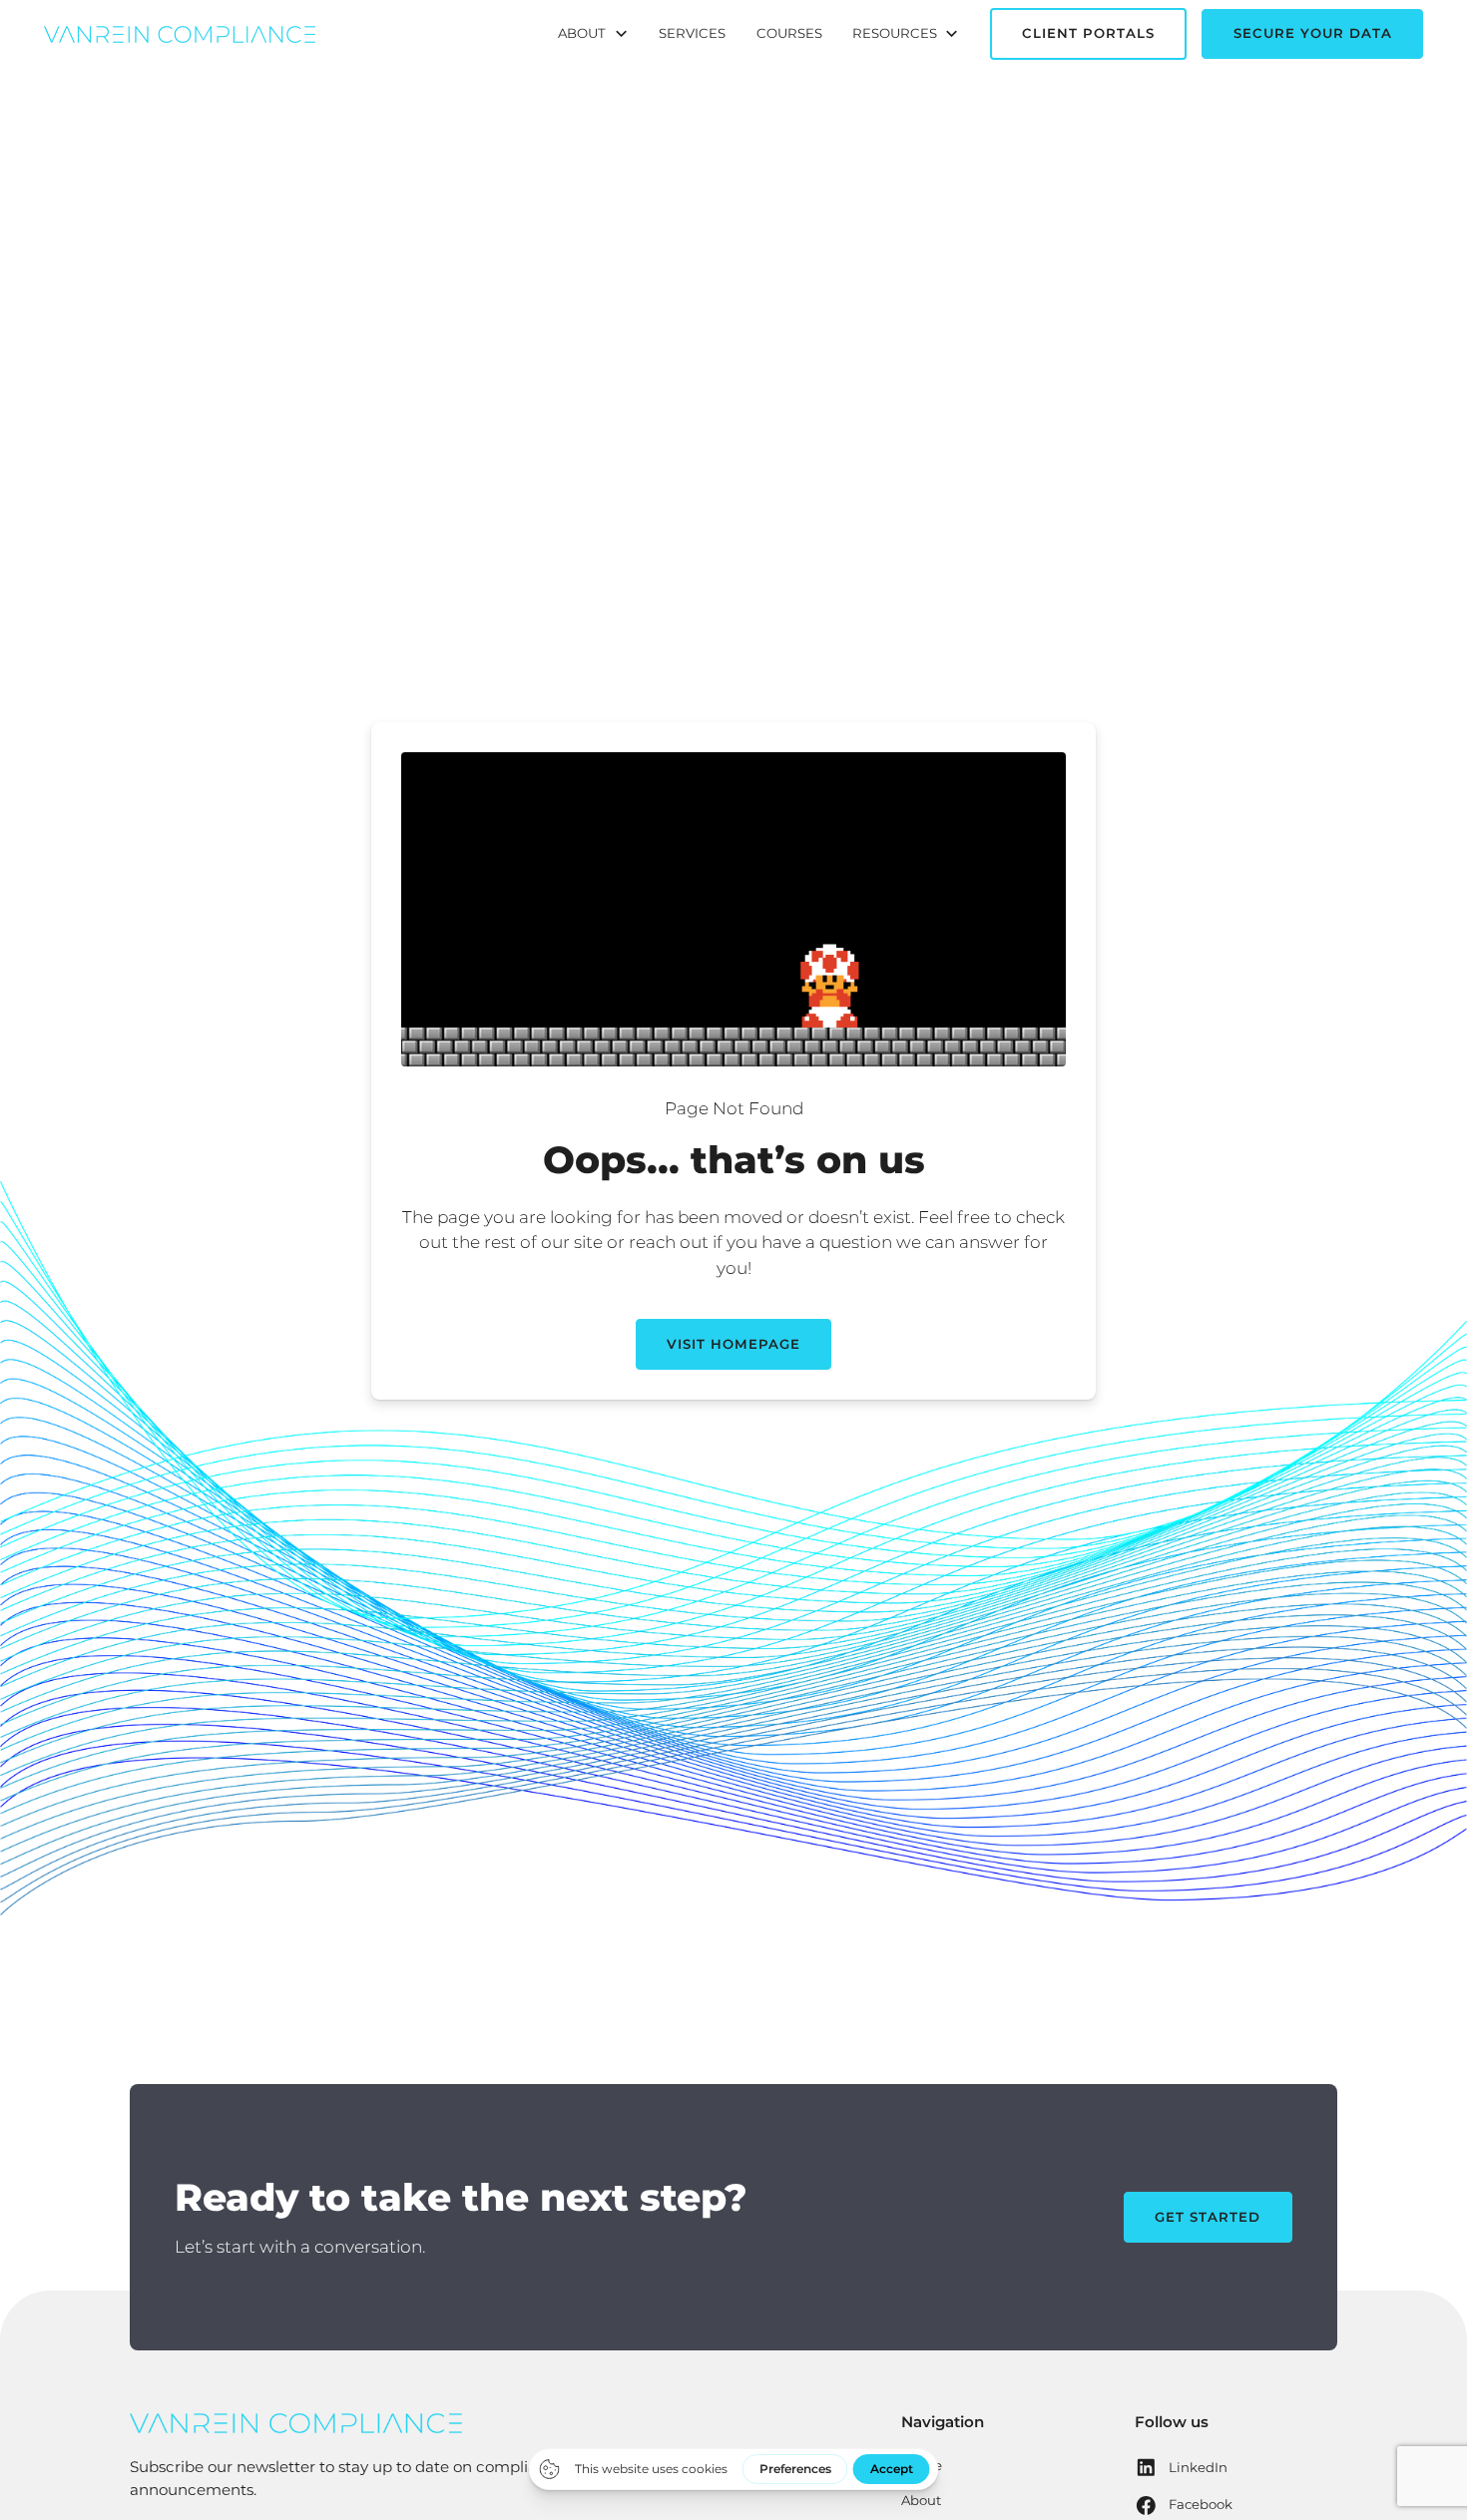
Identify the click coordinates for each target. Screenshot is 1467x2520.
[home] (180, 34)
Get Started (1208, 2217)
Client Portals (1088, 33)
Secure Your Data (1313, 33)
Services (692, 33)
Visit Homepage (733, 1344)
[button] (593, 34)
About (921, 2500)
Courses (789, 33)
